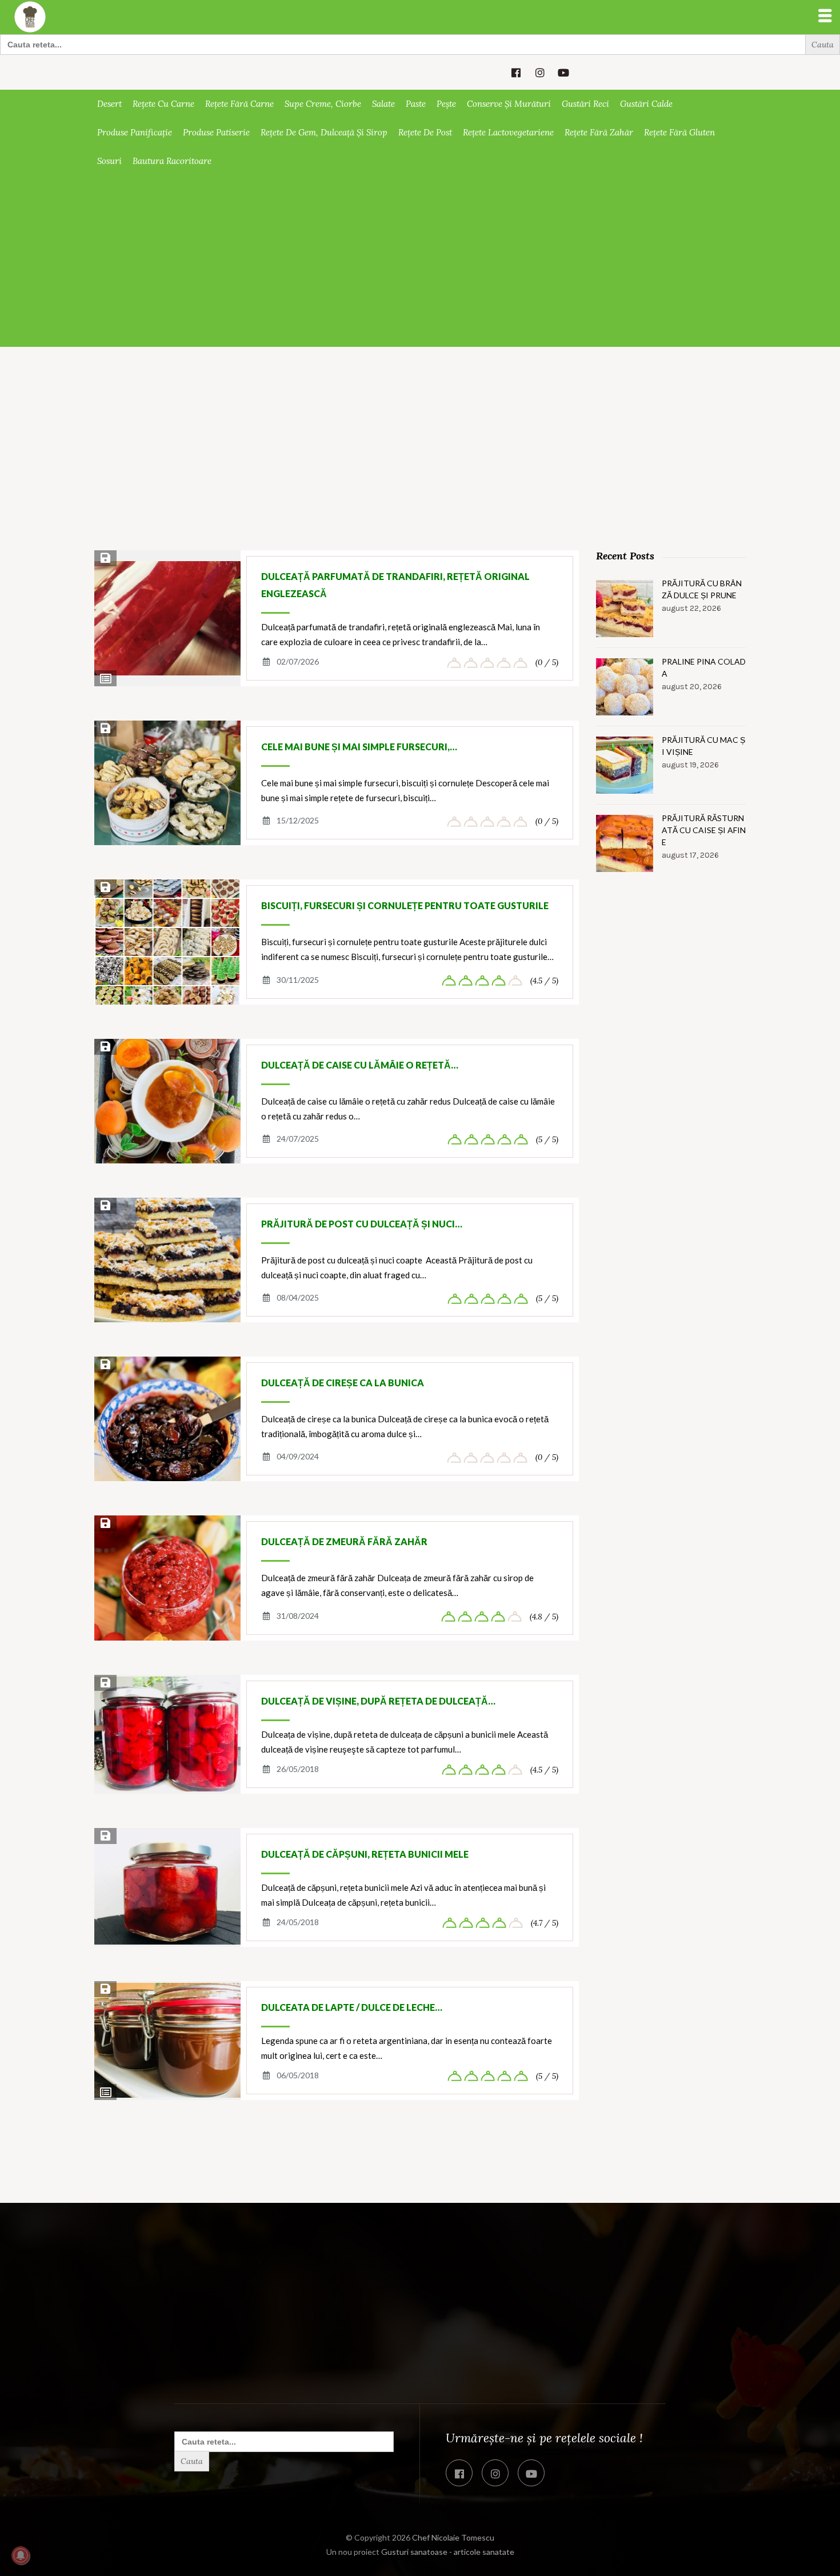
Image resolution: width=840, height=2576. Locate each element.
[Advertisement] (420, 261)
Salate (383, 104)
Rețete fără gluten (679, 132)
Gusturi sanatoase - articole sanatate (448, 2552)
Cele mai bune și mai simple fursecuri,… (359, 747)
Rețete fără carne (239, 104)
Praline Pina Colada (704, 667)
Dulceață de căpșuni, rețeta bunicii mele (365, 1854)
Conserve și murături (509, 104)
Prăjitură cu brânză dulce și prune (702, 589)
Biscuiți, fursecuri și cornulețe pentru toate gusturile (405, 905)
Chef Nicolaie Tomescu (453, 2537)
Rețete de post (425, 132)
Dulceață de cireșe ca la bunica (343, 1383)
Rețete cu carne (163, 104)
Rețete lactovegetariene (508, 132)
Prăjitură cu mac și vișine (703, 746)
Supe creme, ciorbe (323, 104)
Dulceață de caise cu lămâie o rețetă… (360, 1065)
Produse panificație (135, 132)
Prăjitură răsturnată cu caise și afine (704, 830)
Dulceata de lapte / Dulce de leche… (352, 2007)
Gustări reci (585, 104)
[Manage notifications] (21, 2555)
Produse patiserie (216, 132)
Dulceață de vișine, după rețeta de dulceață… (378, 1701)
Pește (446, 104)
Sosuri (109, 161)
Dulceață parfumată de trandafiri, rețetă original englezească (395, 585)
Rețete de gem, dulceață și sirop (324, 132)
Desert (109, 104)
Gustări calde (646, 104)
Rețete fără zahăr (599, 132)
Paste (416, 104)
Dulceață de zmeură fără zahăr (344, 1541)
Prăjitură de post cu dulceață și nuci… (362, 1224)
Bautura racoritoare (172, 161)
